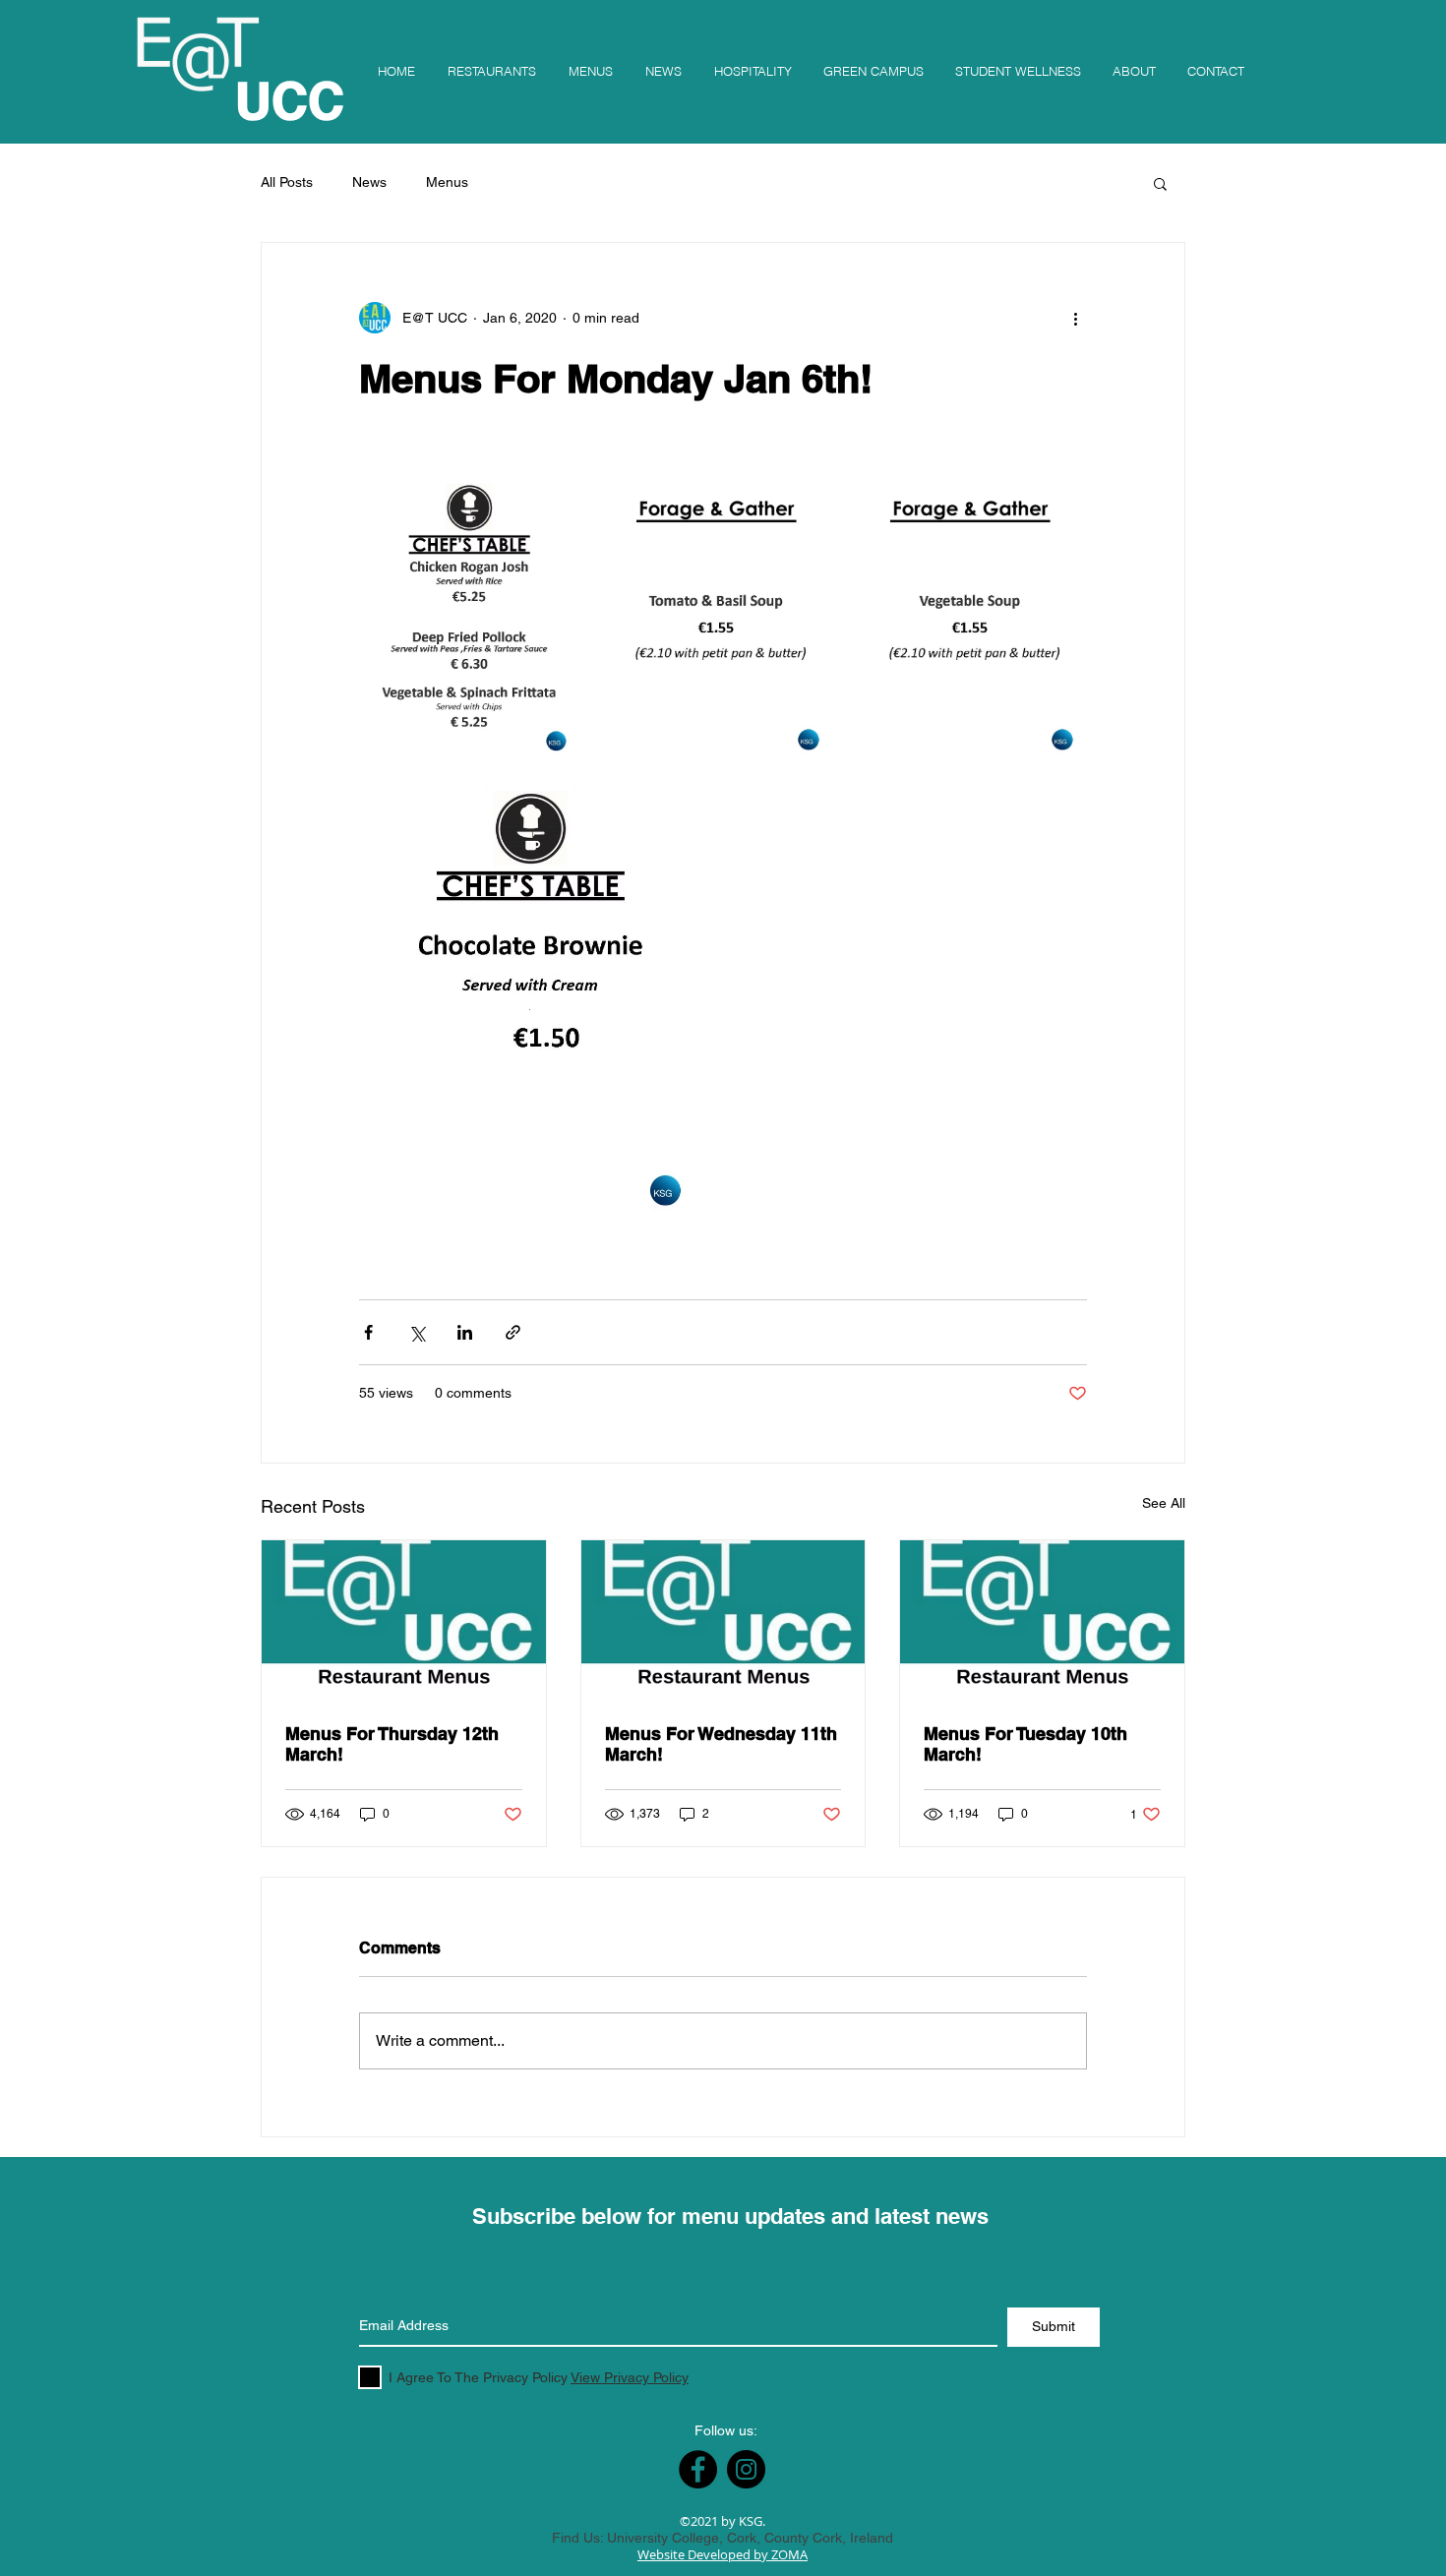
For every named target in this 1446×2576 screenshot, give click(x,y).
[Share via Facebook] (368, 1332)
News (369, 182)
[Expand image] (469, 622)
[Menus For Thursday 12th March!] (404, 1620)
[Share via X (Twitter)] (417, 1332)
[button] (1160, 183)
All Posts (287, 182)
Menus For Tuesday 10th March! (1025, 1744)
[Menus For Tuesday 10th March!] (1042, 1620)
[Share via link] (513, 1332)
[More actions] (1075, 318)
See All (1164, 1503)
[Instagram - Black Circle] (746, 2469)
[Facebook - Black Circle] (698, 2469)
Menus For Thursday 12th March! (392, 1744)
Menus (447, 182)
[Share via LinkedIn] (465, 1332)
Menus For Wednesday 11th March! (721, 1744)
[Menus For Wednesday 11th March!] (723, 1620)
